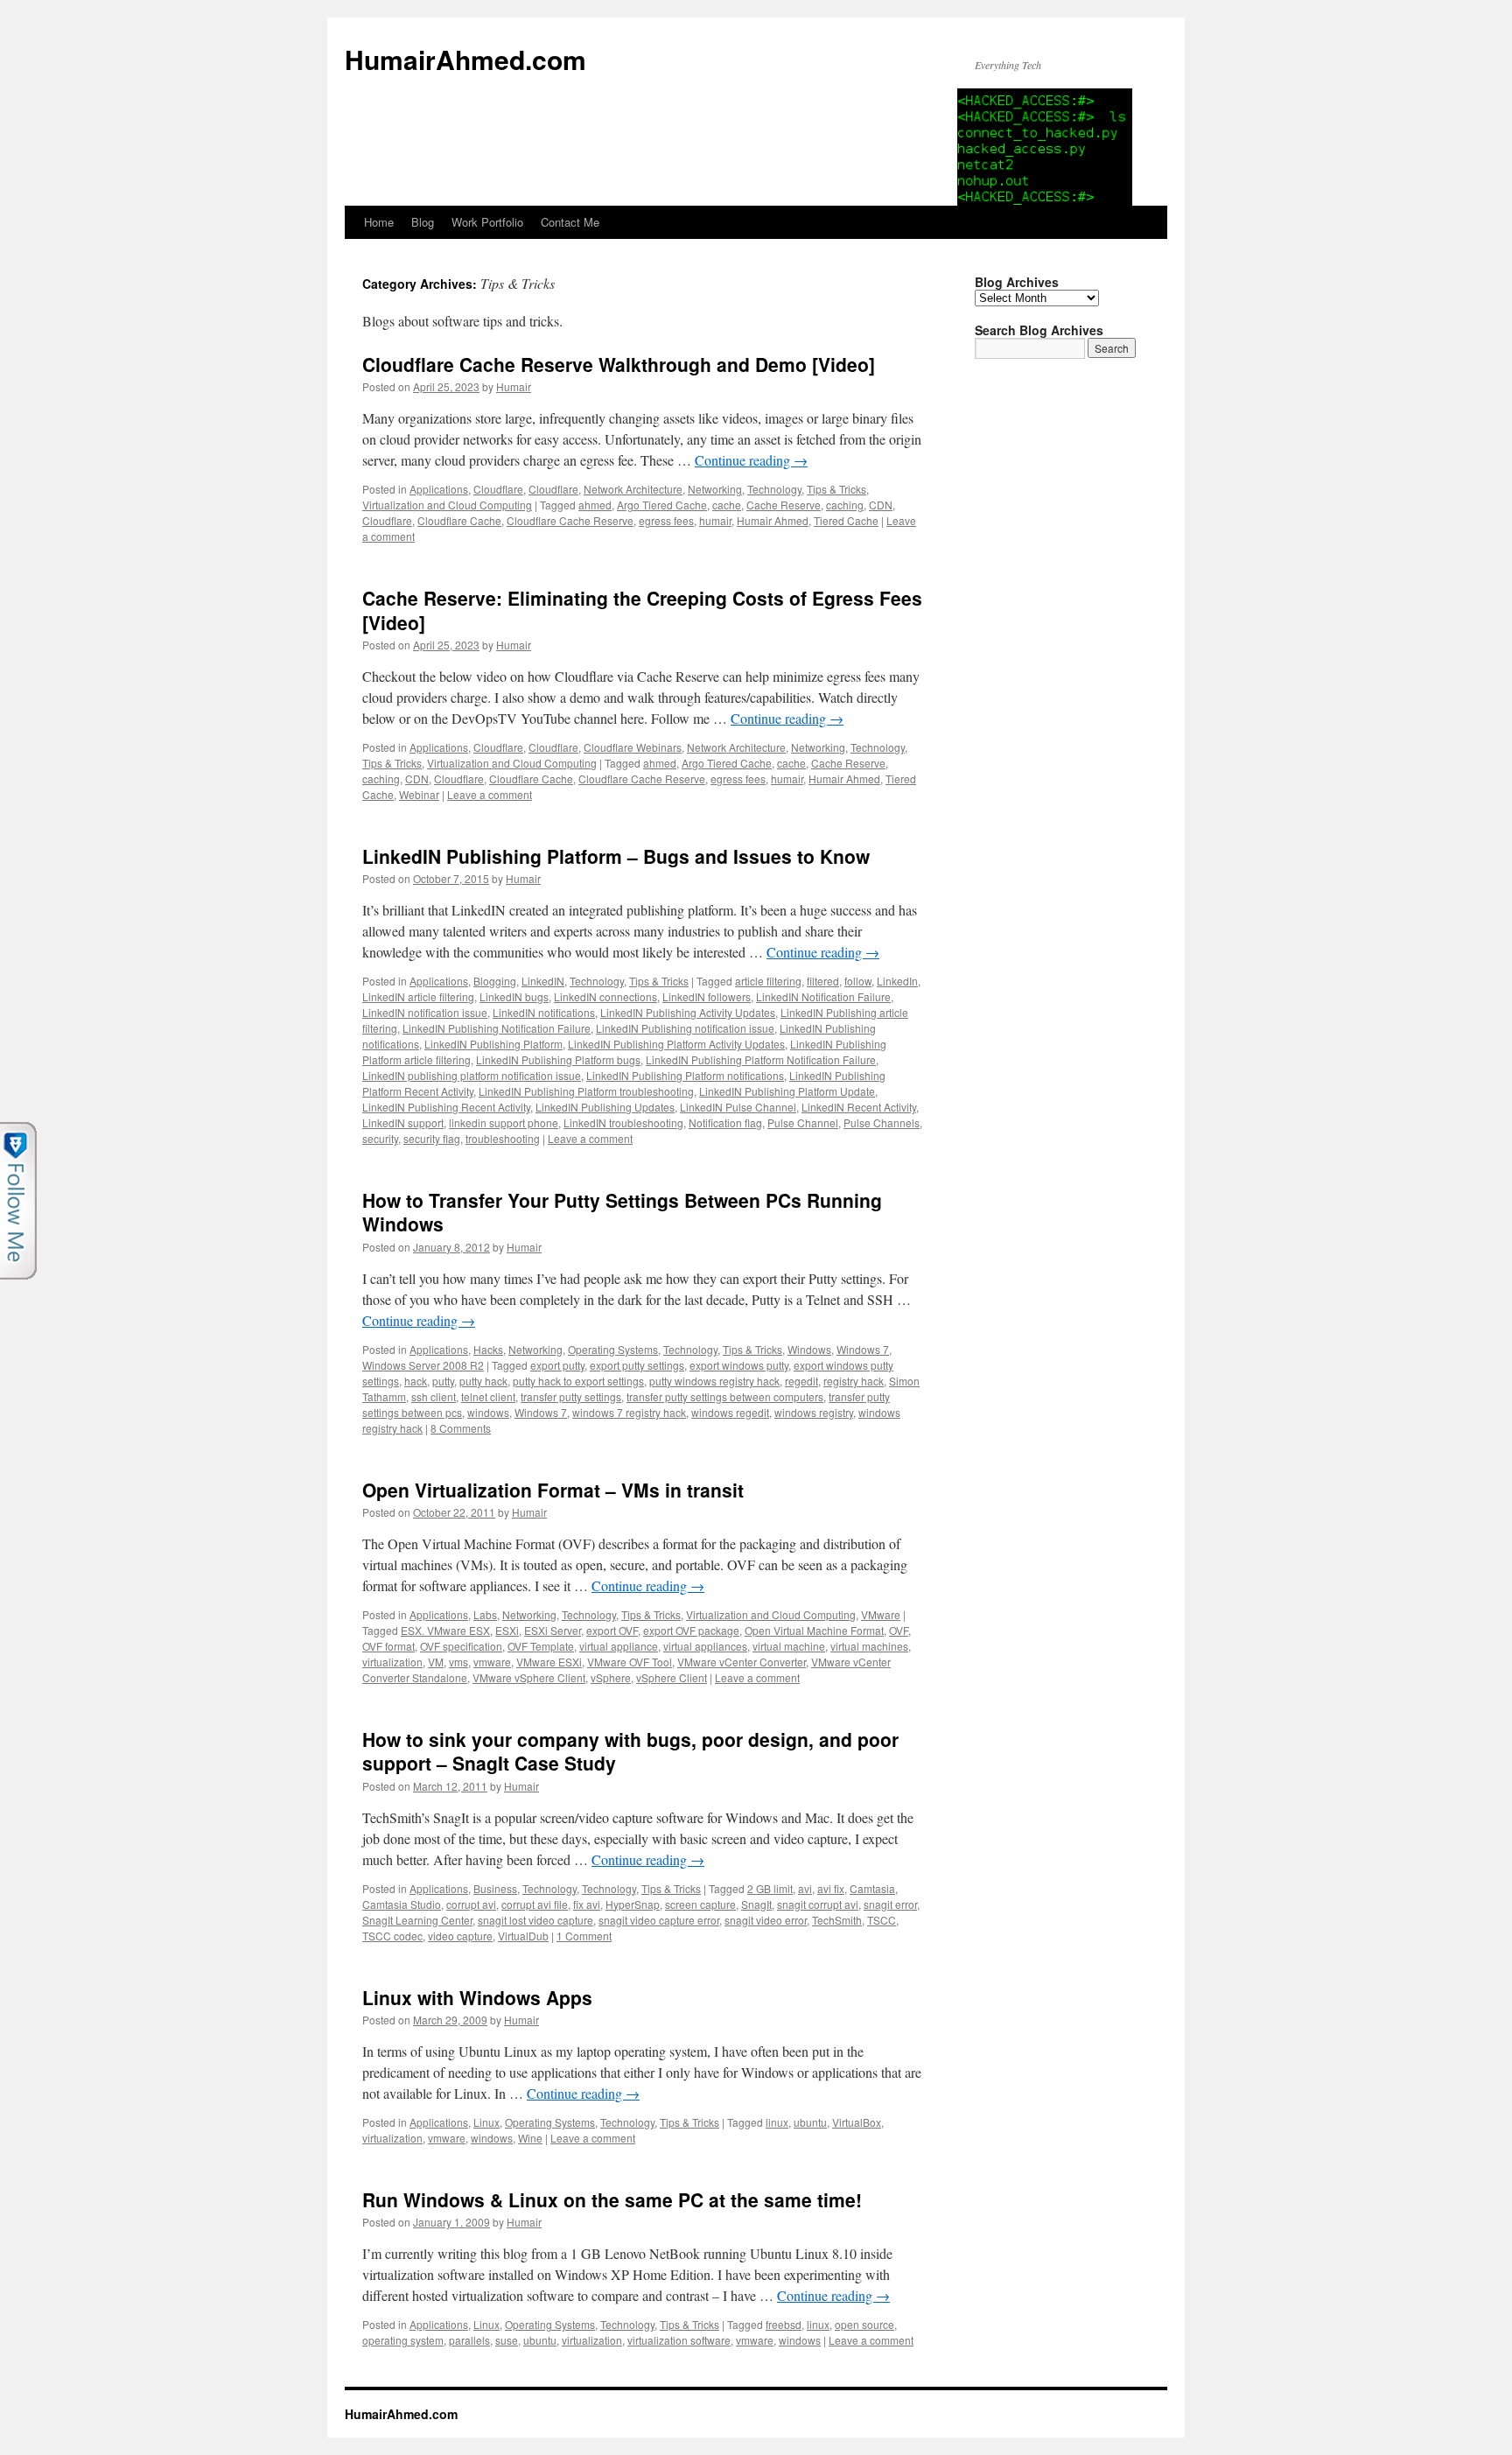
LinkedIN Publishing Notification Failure (497, 1028)
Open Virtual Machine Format (814, 1630)
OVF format (388, 1646)
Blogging (495, 981)
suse (507, 2340)
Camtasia (872, 1888)
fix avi (587, 1904)
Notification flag (725, 1122)
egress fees (666, 520)
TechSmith (837, 1920)
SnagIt (756, 1904)
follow (858, 981)
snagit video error (766, 1920)
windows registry (814, 1412)
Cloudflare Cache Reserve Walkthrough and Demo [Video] (619, 364)
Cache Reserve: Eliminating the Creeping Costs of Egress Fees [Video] (642, 610)
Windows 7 (863, 1349)
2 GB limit (770, 1888)
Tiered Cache (846, 520)
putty (443, 1381)
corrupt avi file (535, 1904)
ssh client (434, 1396)
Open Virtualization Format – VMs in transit (553, 1490)
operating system (403, 2340)
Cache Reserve (784, 505)
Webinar (419, 794)
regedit (801, 1381)
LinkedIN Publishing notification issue (685, 1028)
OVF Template (541, 1646)
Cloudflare (498, 489)
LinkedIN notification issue (425, 1012)
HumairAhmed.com (465, 59)
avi (805, 1888)
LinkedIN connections (605, 996)
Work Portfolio (487, 222)
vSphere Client (672, 1677)
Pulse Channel (803, 1122)
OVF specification (461, 1646)
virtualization (392, 1662)
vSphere (611, 1677)
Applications (439, 489)
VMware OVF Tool (630, 1662)
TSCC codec (392, 1936)
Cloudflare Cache (459, 520)
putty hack (483, 1381)
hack (416, 1381)
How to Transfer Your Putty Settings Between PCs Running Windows (622, 1212)
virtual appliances (705, 1646)
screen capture (700, 1904)
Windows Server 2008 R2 (423, 1365)
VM (436, 1662)
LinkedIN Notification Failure (823, 996)
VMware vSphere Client (529, 1677)
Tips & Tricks (836, 489)
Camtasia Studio (402, 1904)
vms (458, 1662)
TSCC (882, 1920)
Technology (774, 489)
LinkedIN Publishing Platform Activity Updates (676, 1044)
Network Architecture (633, 489)
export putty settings (637, 1365)
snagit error (890, 1904)
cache (727, 505)
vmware (492, 1662)
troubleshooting (503, 1138)
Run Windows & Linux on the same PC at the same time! (612, 2199)
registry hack (854, 1381)
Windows (809, 1349)
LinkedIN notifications (544, 1012)
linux (777, 2122)
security (380, 1138)
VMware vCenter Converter (742, 1662)
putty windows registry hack (714, 1381)
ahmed (595, 505)
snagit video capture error (659, 1920)
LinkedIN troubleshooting (623, 1122)
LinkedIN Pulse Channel (738, 1107)
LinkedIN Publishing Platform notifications (685, 1075)
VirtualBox (857, 2122)
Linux (486, 2122)
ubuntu (810, 2122)
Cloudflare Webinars (633, 747)
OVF (899, 1630)
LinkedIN (543, 981)
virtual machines (869, 1646)
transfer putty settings (571, 1396)
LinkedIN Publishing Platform (493, 1044)
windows (488, 1412)
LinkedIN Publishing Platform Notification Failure (761, 1059)
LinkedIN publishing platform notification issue (472, 1075)
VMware (881, 1614)
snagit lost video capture (535, 1920)
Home (379, 222)
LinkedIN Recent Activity (859, 1107)
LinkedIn (897, 981)
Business (495, 1888)
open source (864, 2324)
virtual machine (789, 1646)
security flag (432, 1138)
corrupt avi (471, 1904)
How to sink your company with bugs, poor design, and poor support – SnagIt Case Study (630, 1751)
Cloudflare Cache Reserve (570, 520)
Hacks (488, 1349)
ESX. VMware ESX (445, 1630)
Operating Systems (613, 1349)
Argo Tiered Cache (662, 505)
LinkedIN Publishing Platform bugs (558, 1059)
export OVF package (691, 1630)
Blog (423, 222)
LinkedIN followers (707, 996)
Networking (715, 489)
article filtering (768, 981)
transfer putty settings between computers (725, 1396)
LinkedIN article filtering (418, 996)
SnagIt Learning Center (417, 1920)
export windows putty (739, 1365)
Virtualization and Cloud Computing (447, 505)
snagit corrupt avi (818, 1904)
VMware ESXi (549, 1662)
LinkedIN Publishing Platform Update (787, 1091)
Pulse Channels (882, 1122)
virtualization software (679, 2340)
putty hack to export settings (578, 1381)
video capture (460, 1936)
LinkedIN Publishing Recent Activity (446, 1107)
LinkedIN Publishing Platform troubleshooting (586, 1091)
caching (845, 505)
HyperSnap (633, 1904)
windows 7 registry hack (629, 1412)
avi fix (831, 1888)
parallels (469, 2340)
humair (715, 520)
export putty (557, 1365)
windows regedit (730, 1412)
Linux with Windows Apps (477, 1997)
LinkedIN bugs (514, 996)
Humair (514, 386)
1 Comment (584, 1936)
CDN (881, 505)
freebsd (784, 2324)
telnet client (488, 1396)
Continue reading (751, 460)
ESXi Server (553, 1630)
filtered (823, 981)
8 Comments (461, 1428)
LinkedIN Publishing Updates (605, 1107)
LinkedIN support (403, 1122)
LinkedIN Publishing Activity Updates (688, 1012)
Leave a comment (490, 794)
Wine (530, 2138)
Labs (485, 1614)
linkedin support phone (504, 1122)
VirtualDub (523, 1936)
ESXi (507, 1630)
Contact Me (570, 222)
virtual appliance (619, 1646)
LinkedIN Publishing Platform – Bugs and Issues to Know (616, 856)
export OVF (612, 1630)
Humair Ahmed (773, 520)
